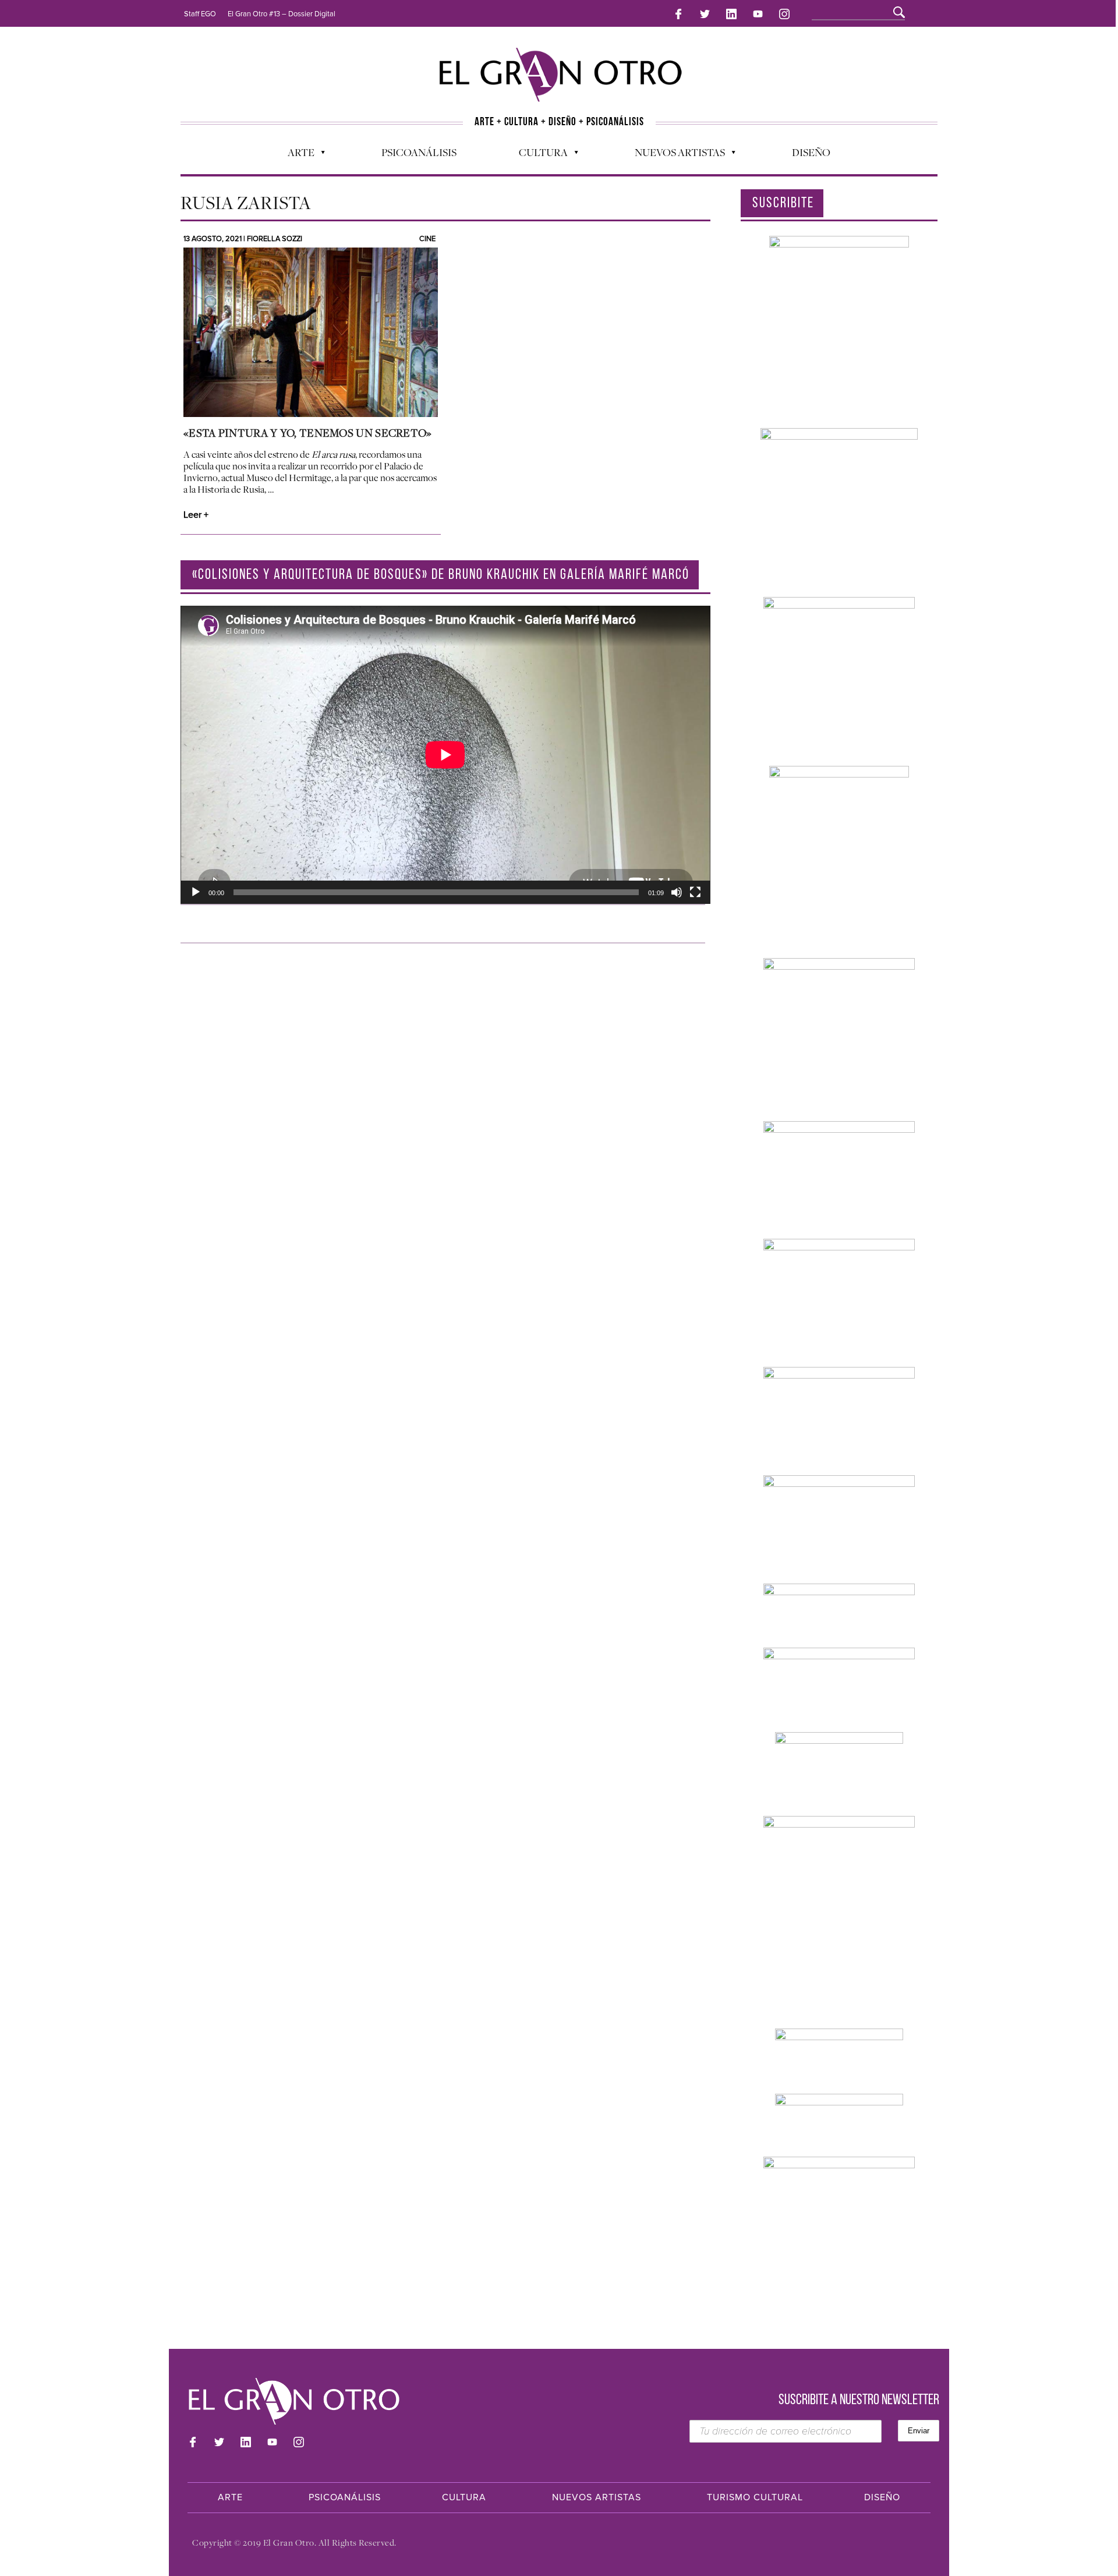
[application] (445, 755)
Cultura (537, 155)
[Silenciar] (677, 892)
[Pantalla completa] (695, 892)
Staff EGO (200, 14)
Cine (427, 239)
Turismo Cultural (755, 2497)
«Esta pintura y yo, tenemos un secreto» (308, 433)
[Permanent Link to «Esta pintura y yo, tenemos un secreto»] (311, 332)
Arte (295, 155)
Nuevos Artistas (674, 155)
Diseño (811, 152)
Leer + (196, 515)
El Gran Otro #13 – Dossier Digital (282, 14)
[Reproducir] (196, 892)
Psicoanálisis (419, 152)
